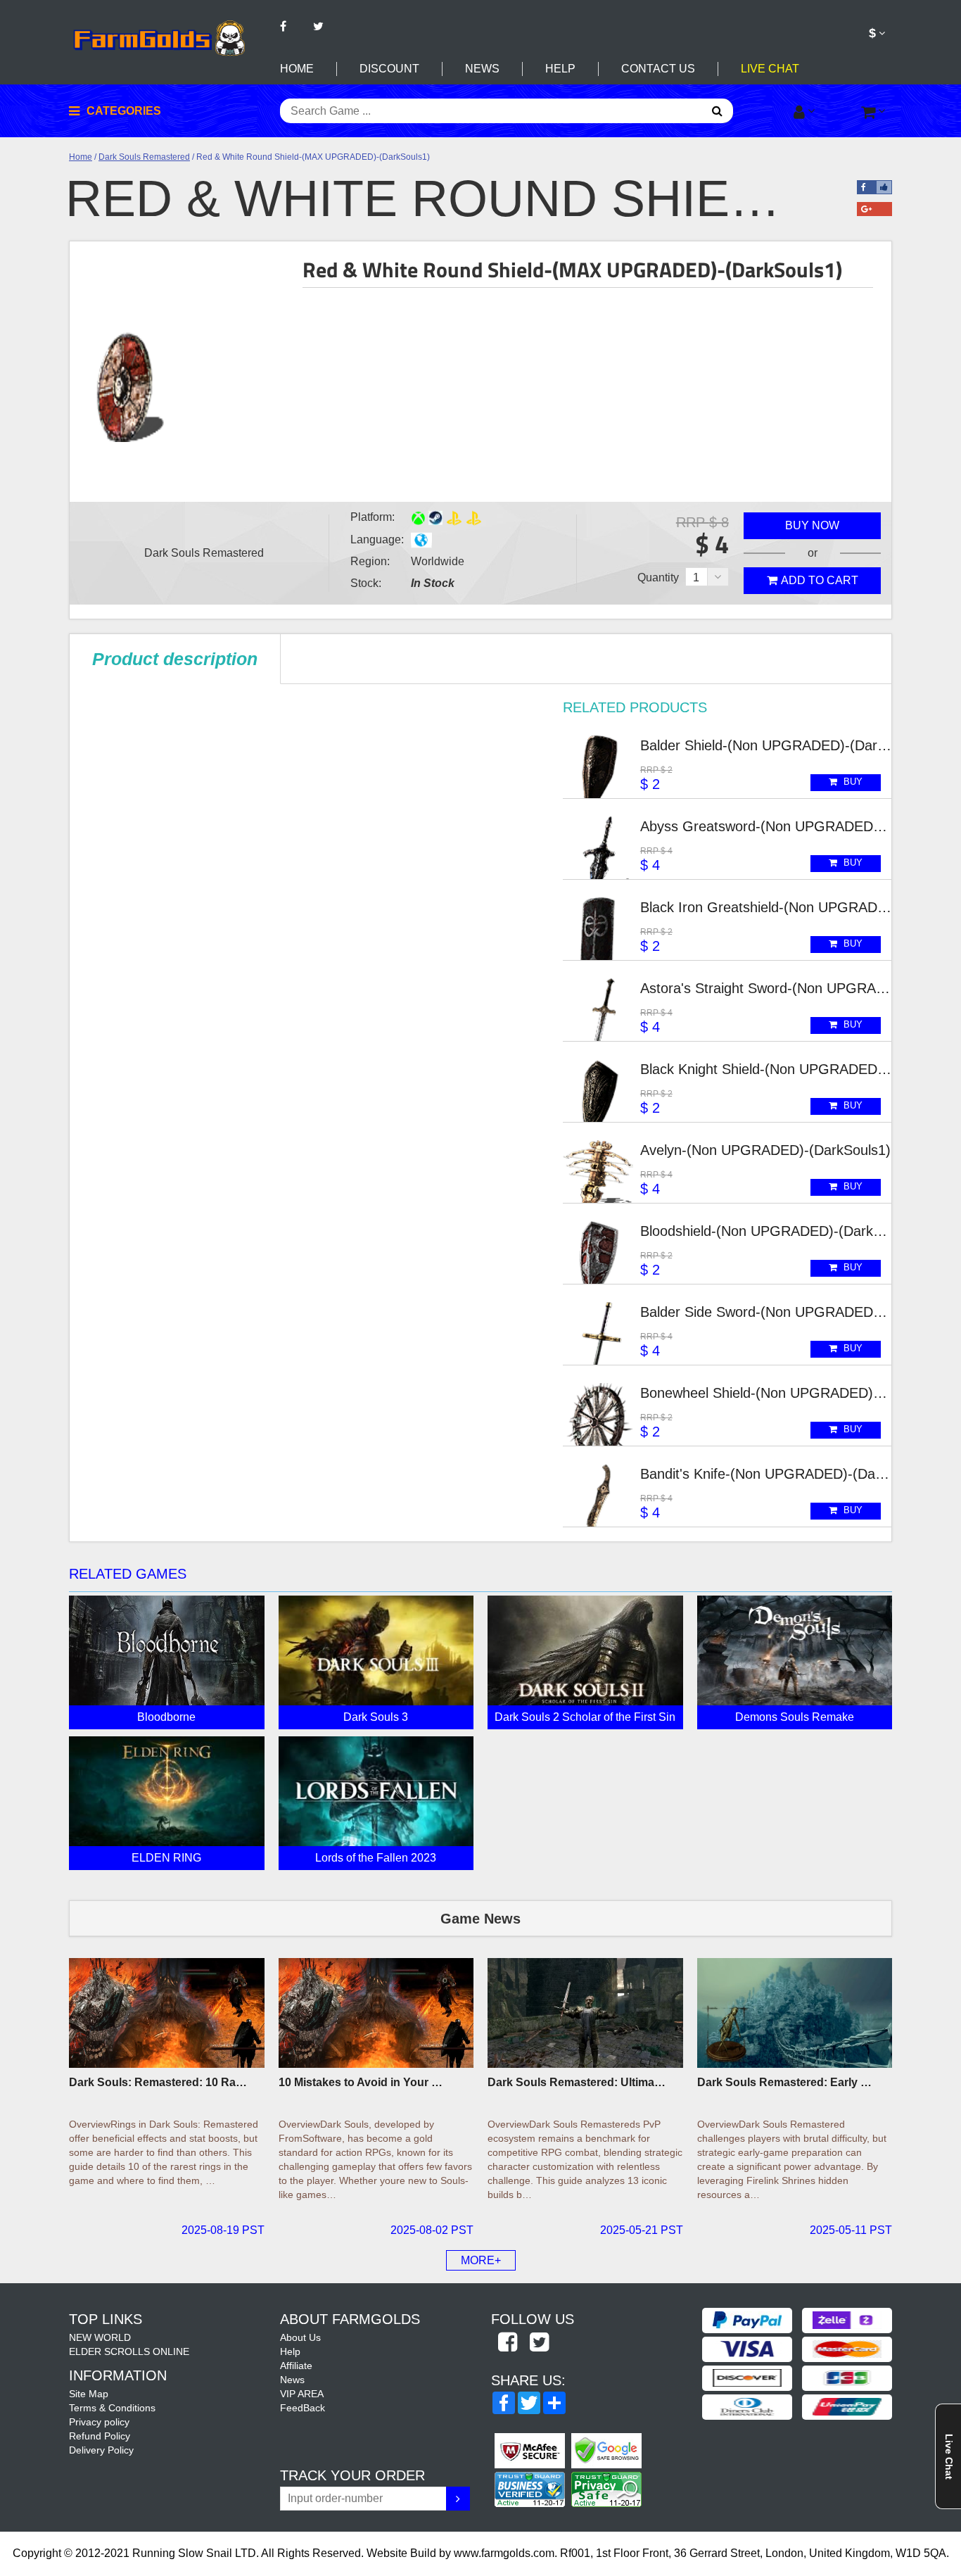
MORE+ (481, 2260)
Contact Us (658, 69)
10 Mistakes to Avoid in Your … (361, 2082)
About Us (300, 2337)
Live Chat (770, 69)
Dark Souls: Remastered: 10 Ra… (158, 2082)
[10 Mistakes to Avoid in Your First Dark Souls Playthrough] (376, 2013)
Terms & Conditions (112, 2408)
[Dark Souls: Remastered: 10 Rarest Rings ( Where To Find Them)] (167, 2013)
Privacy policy (99, 2422)
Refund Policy (100, 2436)
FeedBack (303, 2408)
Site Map (89, 2394)
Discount (389, 69)
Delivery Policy (101, 2450)
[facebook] (507, 2343)
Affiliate (296, 2366)
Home (297, 69)
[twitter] (539, 2343)
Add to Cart (820, 580)
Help (560, 69)
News (482, 69)
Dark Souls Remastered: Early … (784, 2082)
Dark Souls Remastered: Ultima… (577, 2082)
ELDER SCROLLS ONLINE (129, 2351)
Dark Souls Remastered (144, 157)
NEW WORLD (100, 2337)
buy (852, 782)
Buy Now (812, 525)
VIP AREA (302, 2394)
